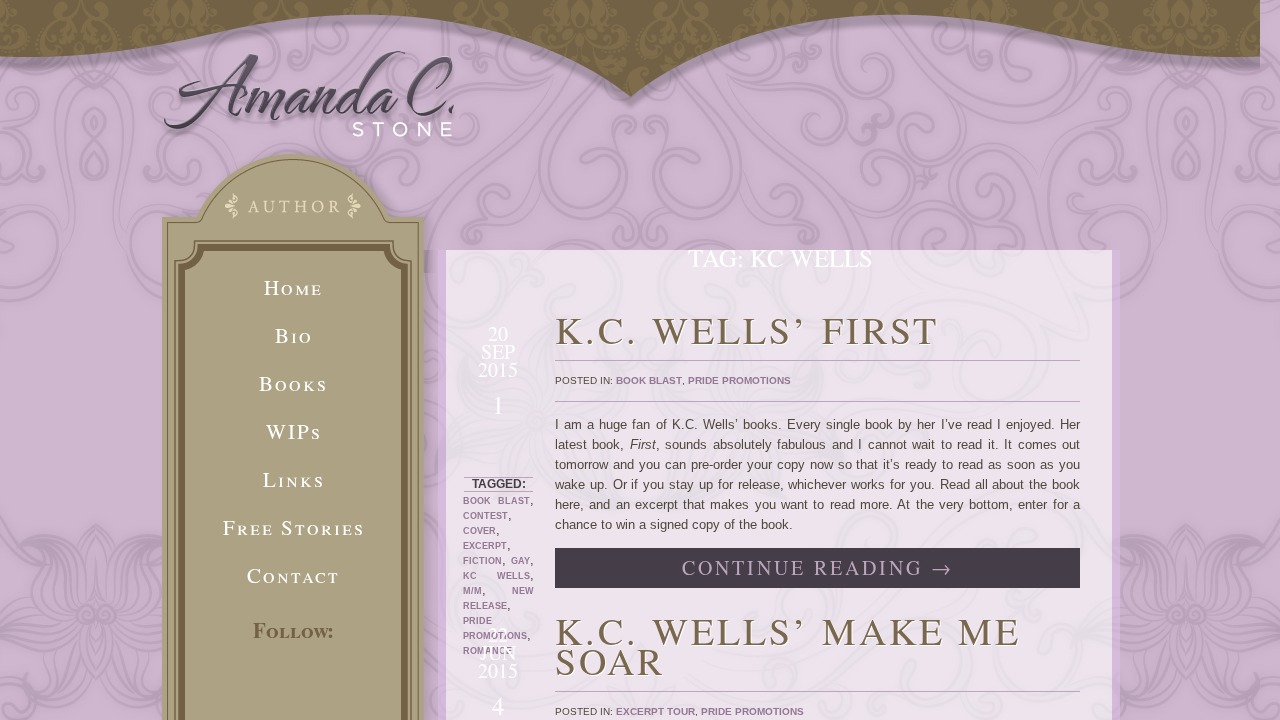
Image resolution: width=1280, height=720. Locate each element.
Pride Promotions (739, 380)
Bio (294, 335)
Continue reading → (818, 567)
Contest (485, 516)
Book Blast (496, 501)
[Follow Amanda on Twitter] (229, 692)
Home (293, 287)
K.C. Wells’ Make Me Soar (788, 645)
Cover (479, 531)
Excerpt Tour (655, 711)
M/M (472, 591)
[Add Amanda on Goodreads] (353, 692)
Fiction (482, 561)
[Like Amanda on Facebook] (291, 692)
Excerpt (485, 546)
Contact (293, 575)
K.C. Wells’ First (747, 329)
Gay (520, 561)
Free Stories (294, 527)
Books (293, 383)
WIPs (294, 431)
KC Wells (496, 576)
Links (294, 479)
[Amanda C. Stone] (309, 132)
